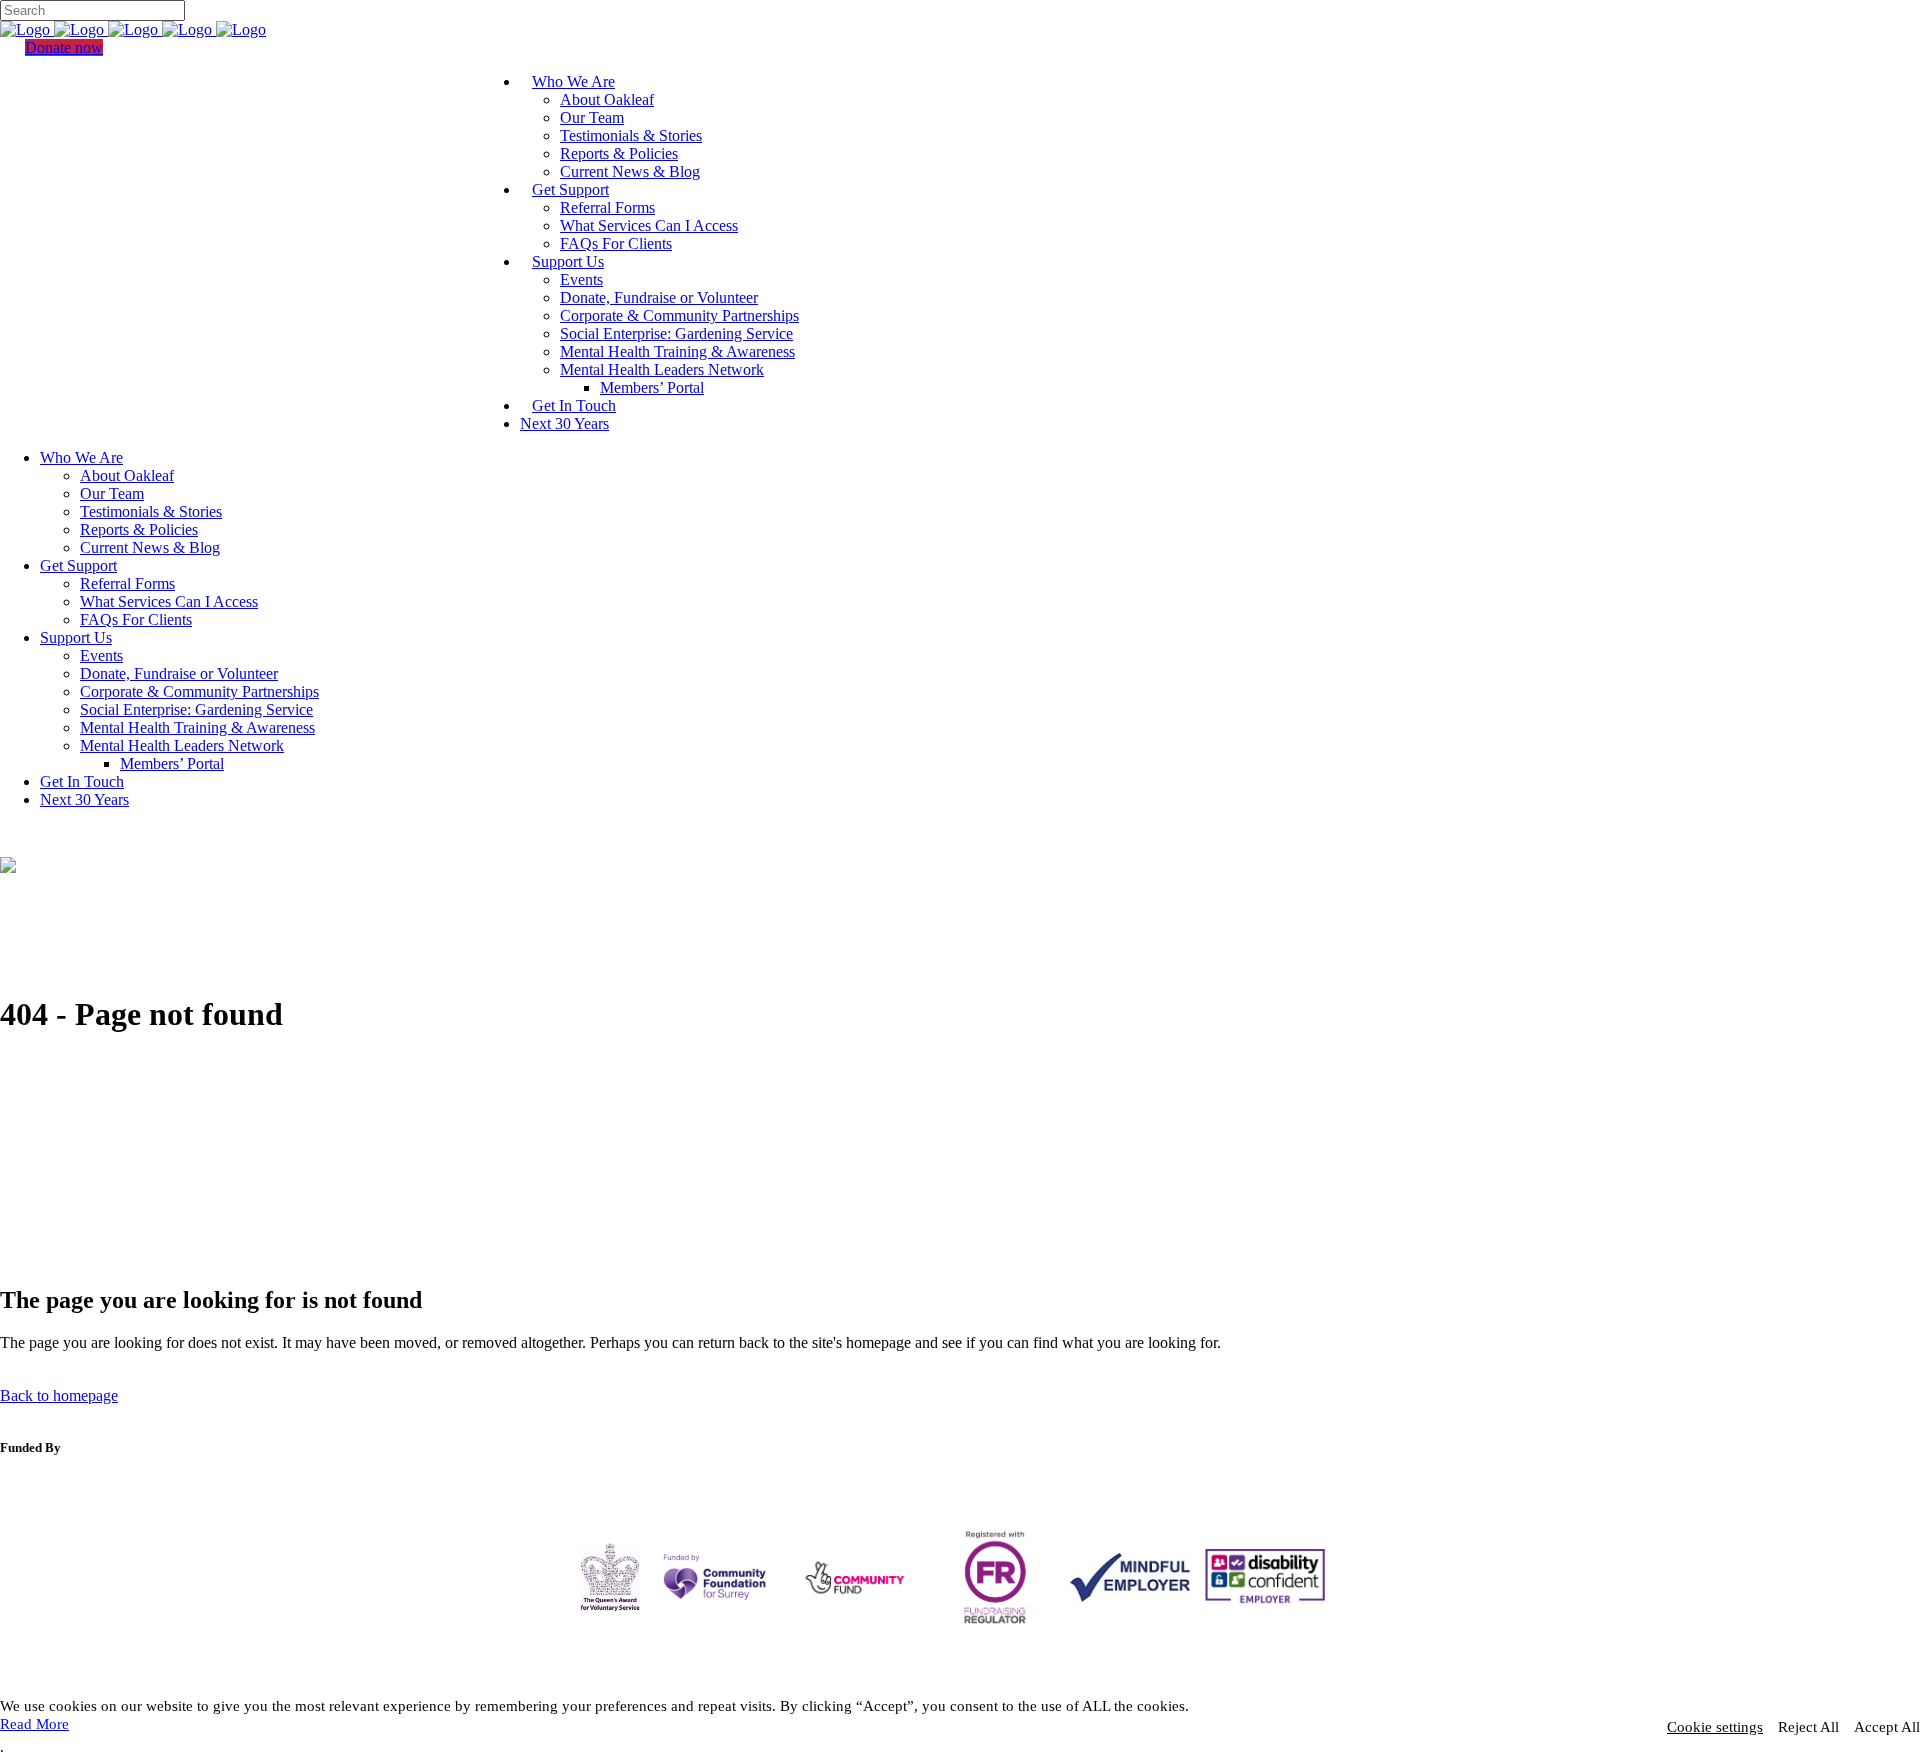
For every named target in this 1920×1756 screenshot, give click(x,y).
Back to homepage (59, 1395)
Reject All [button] (1808, 1727)
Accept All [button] (1887, 1727)
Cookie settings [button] (1715, 1727)
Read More (34, 1724)
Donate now (64, 47)
